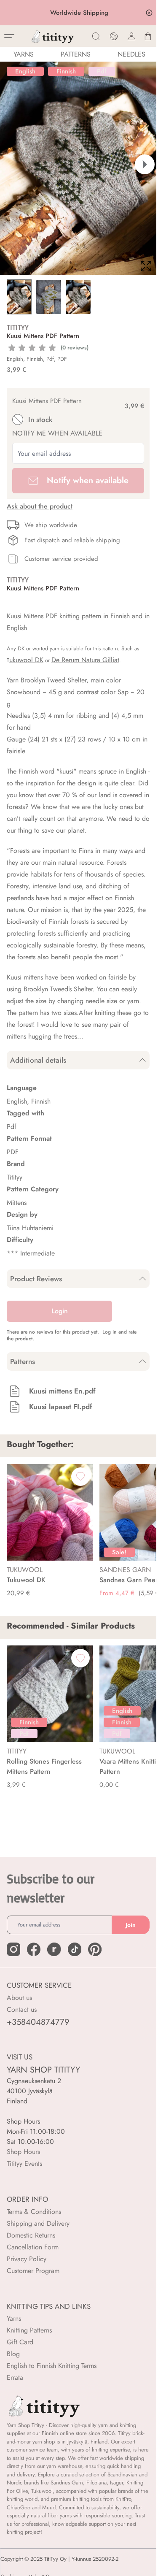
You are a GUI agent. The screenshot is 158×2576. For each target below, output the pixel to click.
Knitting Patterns (29, 2330)
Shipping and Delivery (38, 2223)
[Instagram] (13, 1949)
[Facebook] (34, 1949)
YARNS (24, 54)
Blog (13, 2354)
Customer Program (33, 2271)
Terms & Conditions (34, 2212)
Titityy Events (24, 2163)
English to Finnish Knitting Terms (52, 2366)
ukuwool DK (26, 660)
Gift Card (20, 2342)
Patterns (76, 54)
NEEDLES (131, 54)
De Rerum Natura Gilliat (85, 660)
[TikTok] (75, 1949)
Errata (15, 2377)
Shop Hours (23, 2152)
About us (19, 1998)
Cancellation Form (33, 2247)
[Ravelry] (54, 1949)
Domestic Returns (31, 2235)
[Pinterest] (95, 1949)
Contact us (22, 2009)
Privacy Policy (27, 2259)
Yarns (14, 2318)
